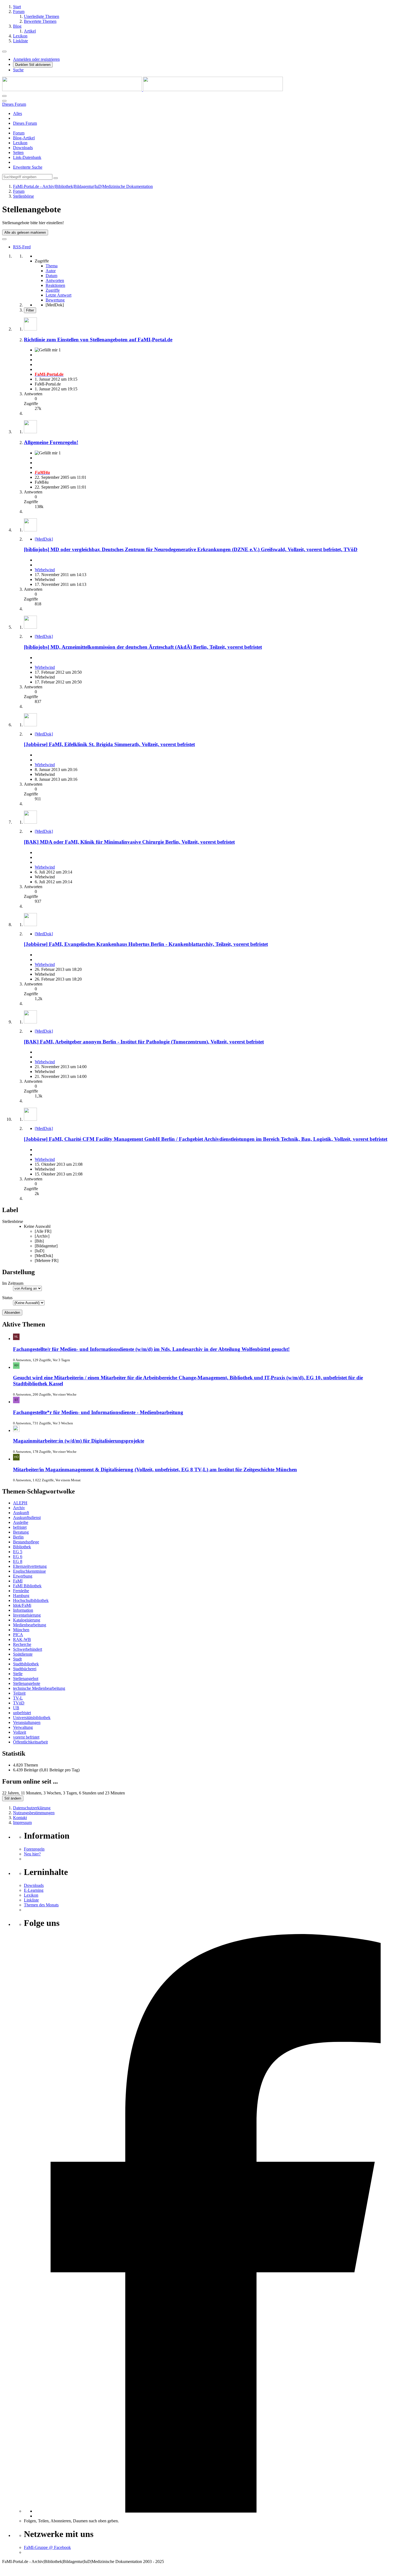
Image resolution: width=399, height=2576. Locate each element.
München (21, 1630)
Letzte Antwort (58, 295)
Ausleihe (21, 1522)
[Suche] (4, 101)
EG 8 (18, 1561)
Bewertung (55, 300)
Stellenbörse (13, 1221)
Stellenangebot (26, 1679)
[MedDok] (44, 539)
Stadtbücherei (25, 1669)
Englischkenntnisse (29, 1571)
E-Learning (34, 1890)
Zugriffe (53, 290)
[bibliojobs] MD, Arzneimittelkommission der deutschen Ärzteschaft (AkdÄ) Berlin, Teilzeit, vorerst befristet (143, 647)
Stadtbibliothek (26, 1664)
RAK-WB (22, 1639)
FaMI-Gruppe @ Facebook (47, 2547)
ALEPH (20, 1503)
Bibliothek (22, 1547)
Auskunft (21, 1513)
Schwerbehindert (28, 1649)
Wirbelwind (45, 570)
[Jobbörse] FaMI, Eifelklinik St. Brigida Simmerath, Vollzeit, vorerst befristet (109, 744)
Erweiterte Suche (28, 167)
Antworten (55, 280)
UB (16, 1708)
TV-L (18, 1698)
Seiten (18, 152)
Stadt (17, 1659)
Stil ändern (13, 1798)
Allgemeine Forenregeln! (51, 442)
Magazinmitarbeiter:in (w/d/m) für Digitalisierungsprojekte (79, 1441)
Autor (51, 271)
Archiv (19, 1508)
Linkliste (31, 1900)
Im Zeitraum (13, 1283)
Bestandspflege (26, 1542)
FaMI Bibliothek (27, 1586)
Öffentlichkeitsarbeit (30, 1742)
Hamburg (21, 1596)
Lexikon (20, 143)
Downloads (23, 148)
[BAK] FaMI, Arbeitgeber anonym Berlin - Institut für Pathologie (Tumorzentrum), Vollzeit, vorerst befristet (144, 1042)
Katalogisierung (27, 1620)
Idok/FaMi (22, 1605)
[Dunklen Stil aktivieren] (4, 96)
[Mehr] (4, 239)
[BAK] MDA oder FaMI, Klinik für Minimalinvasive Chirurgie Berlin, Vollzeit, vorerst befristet (129, 842)
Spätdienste (23, 1654)
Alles (18, 113)
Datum (51, 276)
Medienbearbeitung (30, 1625)
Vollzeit (20, 1732)
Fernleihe (21, 1591)
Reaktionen (55, 285)
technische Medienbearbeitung (39, 1688)
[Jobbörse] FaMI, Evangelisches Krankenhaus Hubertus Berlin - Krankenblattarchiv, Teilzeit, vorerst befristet (146, 944)
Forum (19, 133)
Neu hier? (32, 1854)
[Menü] (4, 52)
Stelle (18, 1674)
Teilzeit (19, 1693)
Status (7, 1298)
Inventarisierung (27, 1615)
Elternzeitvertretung (30, 1566)
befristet (20, 1527)
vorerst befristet (26, 1737)
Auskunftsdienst (27, 1517)
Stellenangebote (27, 1683)
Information (23, 1610)
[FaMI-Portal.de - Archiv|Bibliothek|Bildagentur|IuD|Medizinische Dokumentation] (142, 90)
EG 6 (18, 1557)
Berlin (18, 1537)
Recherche (22, 1644)
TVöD (19, 1703)
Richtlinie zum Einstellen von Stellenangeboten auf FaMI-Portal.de (98, 340)
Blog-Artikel (24, 138)
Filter (30, 310)
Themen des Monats (41, 1905)
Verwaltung (23, 1727)
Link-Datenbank (27, 157)
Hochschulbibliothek (31, 1600)
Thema (52, 266)
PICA (18, 1635)
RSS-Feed (22, 247)
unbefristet (22, 1713)
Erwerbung (23, 1576)
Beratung (21, 1532)
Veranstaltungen (27, 1722)
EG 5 (18, 1552)
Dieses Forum (25, 123)
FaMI (18, 1581)
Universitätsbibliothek (32, 1718)
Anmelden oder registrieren (36, 59)
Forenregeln (34, 1849)
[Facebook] (216, 2511)
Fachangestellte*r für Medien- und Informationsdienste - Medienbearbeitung (98, 1412)
